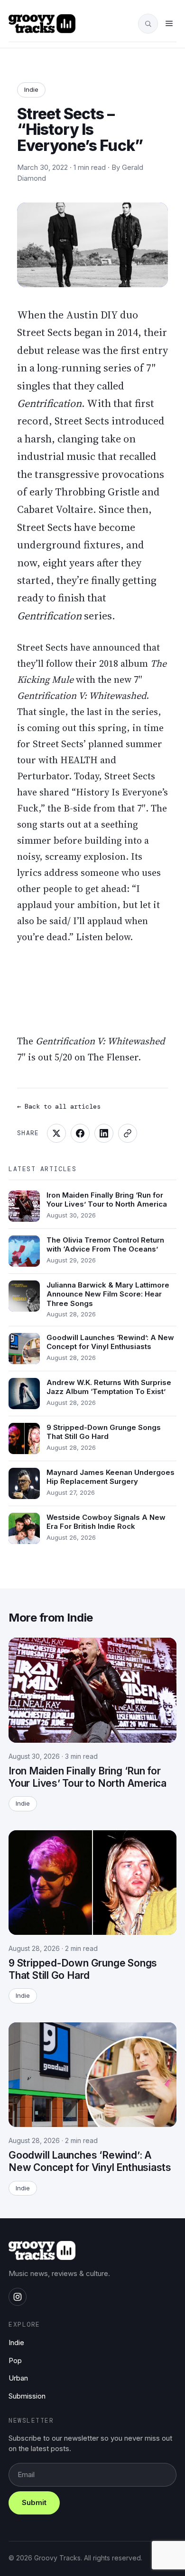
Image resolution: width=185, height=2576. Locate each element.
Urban (18, 2378)
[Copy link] (128, 1133)
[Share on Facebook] (80, 1133)
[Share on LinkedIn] (104, 1133)
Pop (15, 2360)
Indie (31, 89)
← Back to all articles (59, 1106)
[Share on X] (56, 1133)
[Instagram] (18, 2297)
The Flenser (113, 1057)
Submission (27, 2396)
